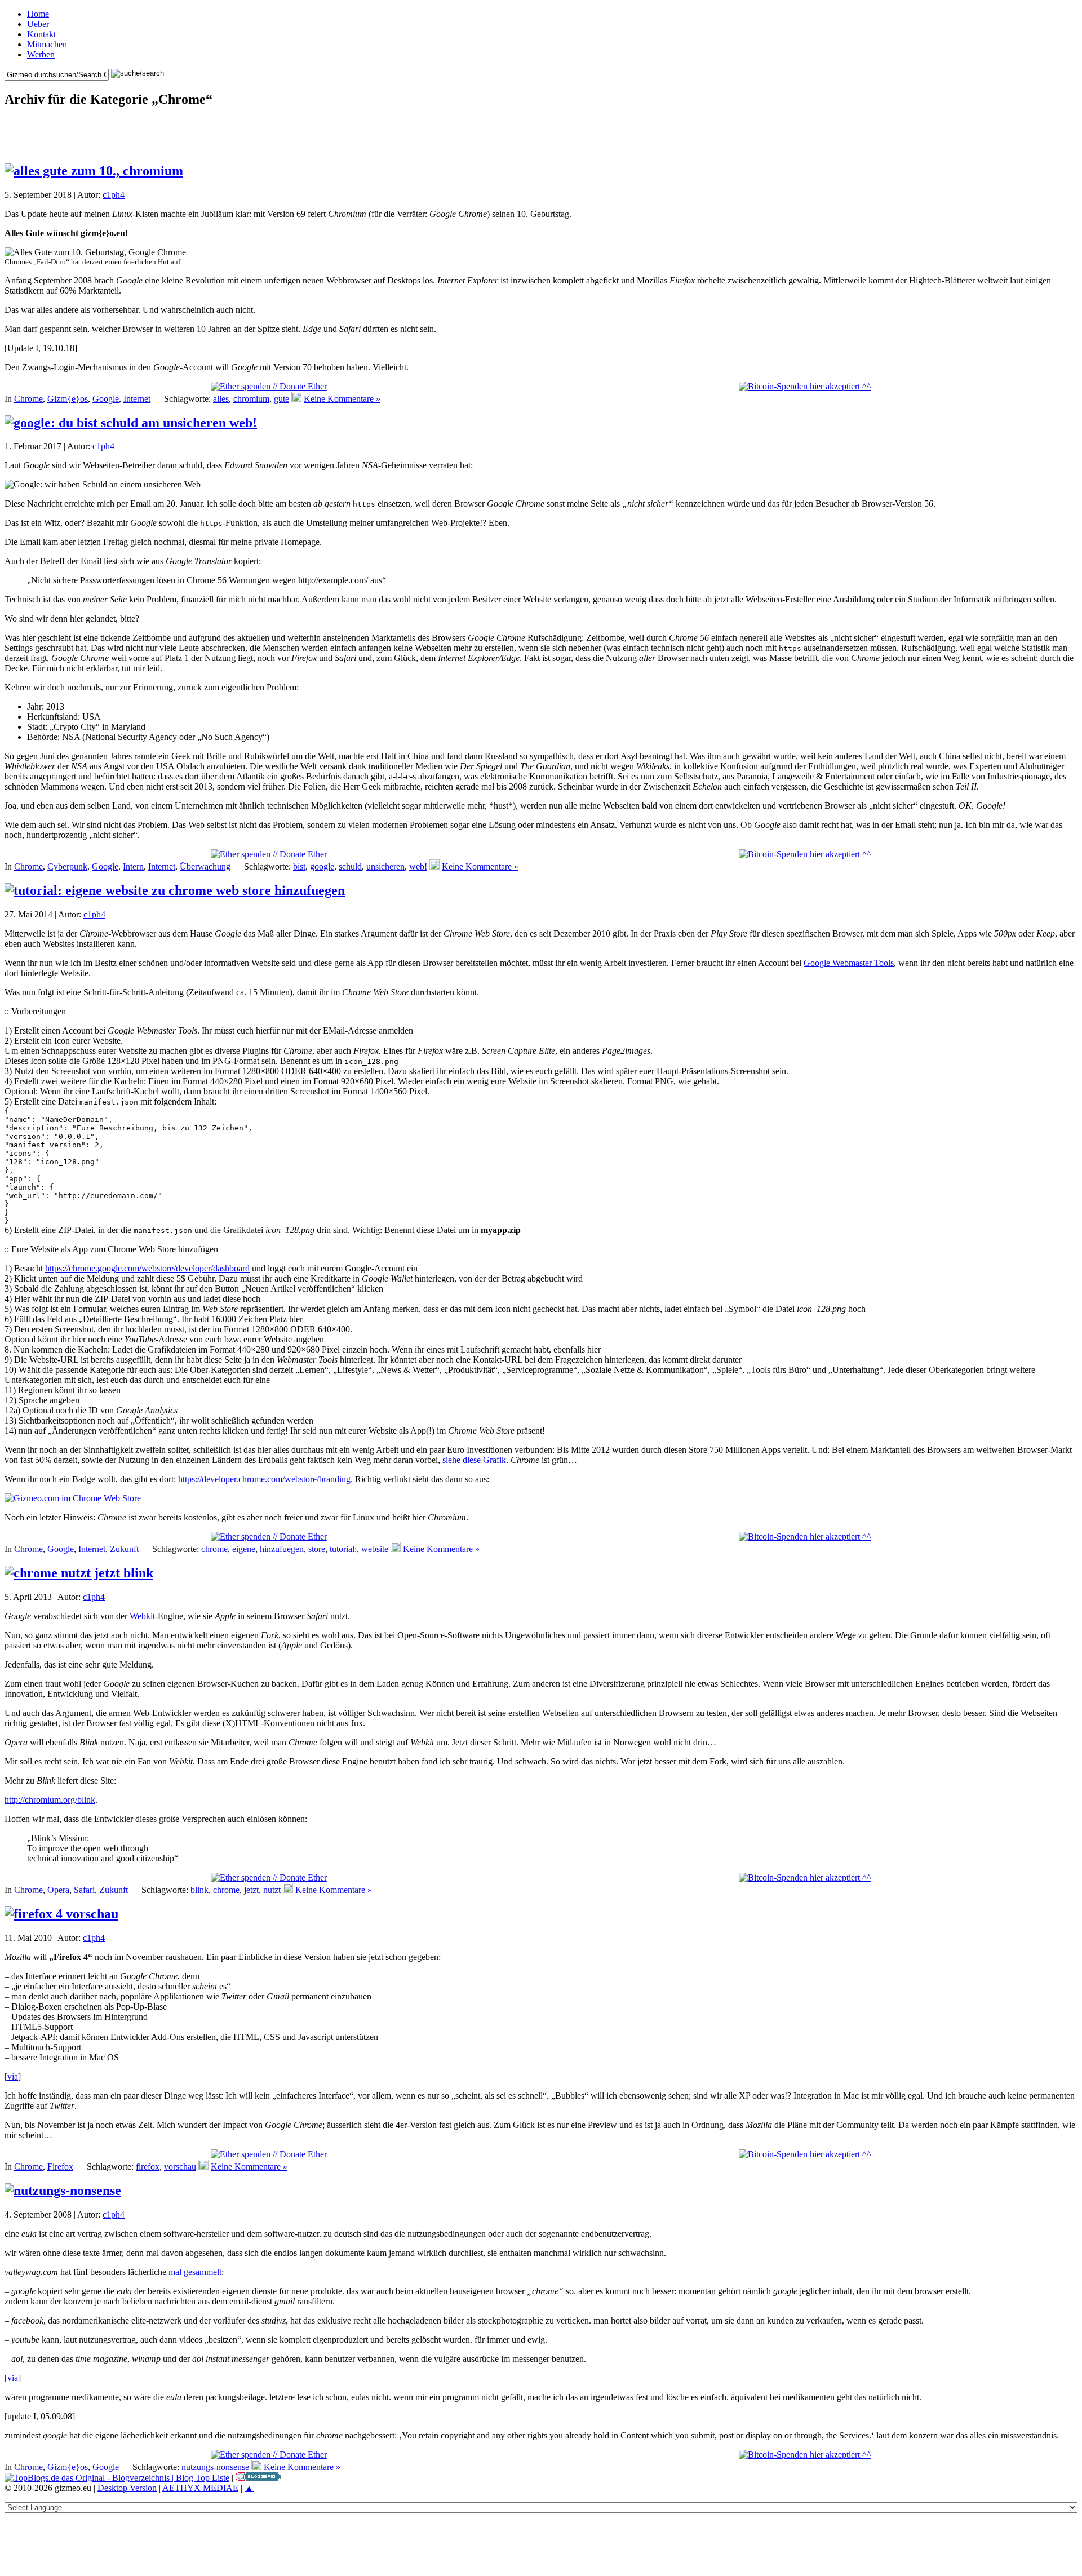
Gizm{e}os (68, 399)
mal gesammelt (195, 2272)
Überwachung (205, 866)
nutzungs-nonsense (215, 2467)
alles (221, 399)
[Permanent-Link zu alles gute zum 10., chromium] (94, 171)
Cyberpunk (67, 866)
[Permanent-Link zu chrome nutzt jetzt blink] (79, 1573)
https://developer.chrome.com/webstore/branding (264, 1479)
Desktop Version (127, 2488)
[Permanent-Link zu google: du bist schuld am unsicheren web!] (131, 423)
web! (418, 866)
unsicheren (385, 866)
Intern (133, 866)
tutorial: (343, 1549)
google (322, 866)
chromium (251, 399)
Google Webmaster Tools (849, 963)
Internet (137, 399)
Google (106, 399)
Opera (58, 1890)
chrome (214, 1549)
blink (199, 1890)
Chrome (28, 399)
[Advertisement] (541, 135)
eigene (244, 1549)
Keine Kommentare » (342, 399)
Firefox (60, 2167)
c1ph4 (114, 195)
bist (299, 866)
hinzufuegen (282, 1549)
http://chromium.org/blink (50, 1800)
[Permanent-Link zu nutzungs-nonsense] (63, 2191)
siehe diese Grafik (474, 1460)
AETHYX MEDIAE (200, 2488)
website (375, 1549)
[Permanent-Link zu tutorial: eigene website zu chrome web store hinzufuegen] (175, 890)
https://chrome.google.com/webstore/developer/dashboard (147, 1268)
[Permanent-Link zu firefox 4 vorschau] (61, 1914)
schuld (350, 866)
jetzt (251, 1890)
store (317, 1549)
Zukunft (124, 1549)
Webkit (142, 1616)
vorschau (180, 2167)
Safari (84, 1890)
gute (281, 399)
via (13, 2076)
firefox (148, 2167)
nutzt (272, 1890)
